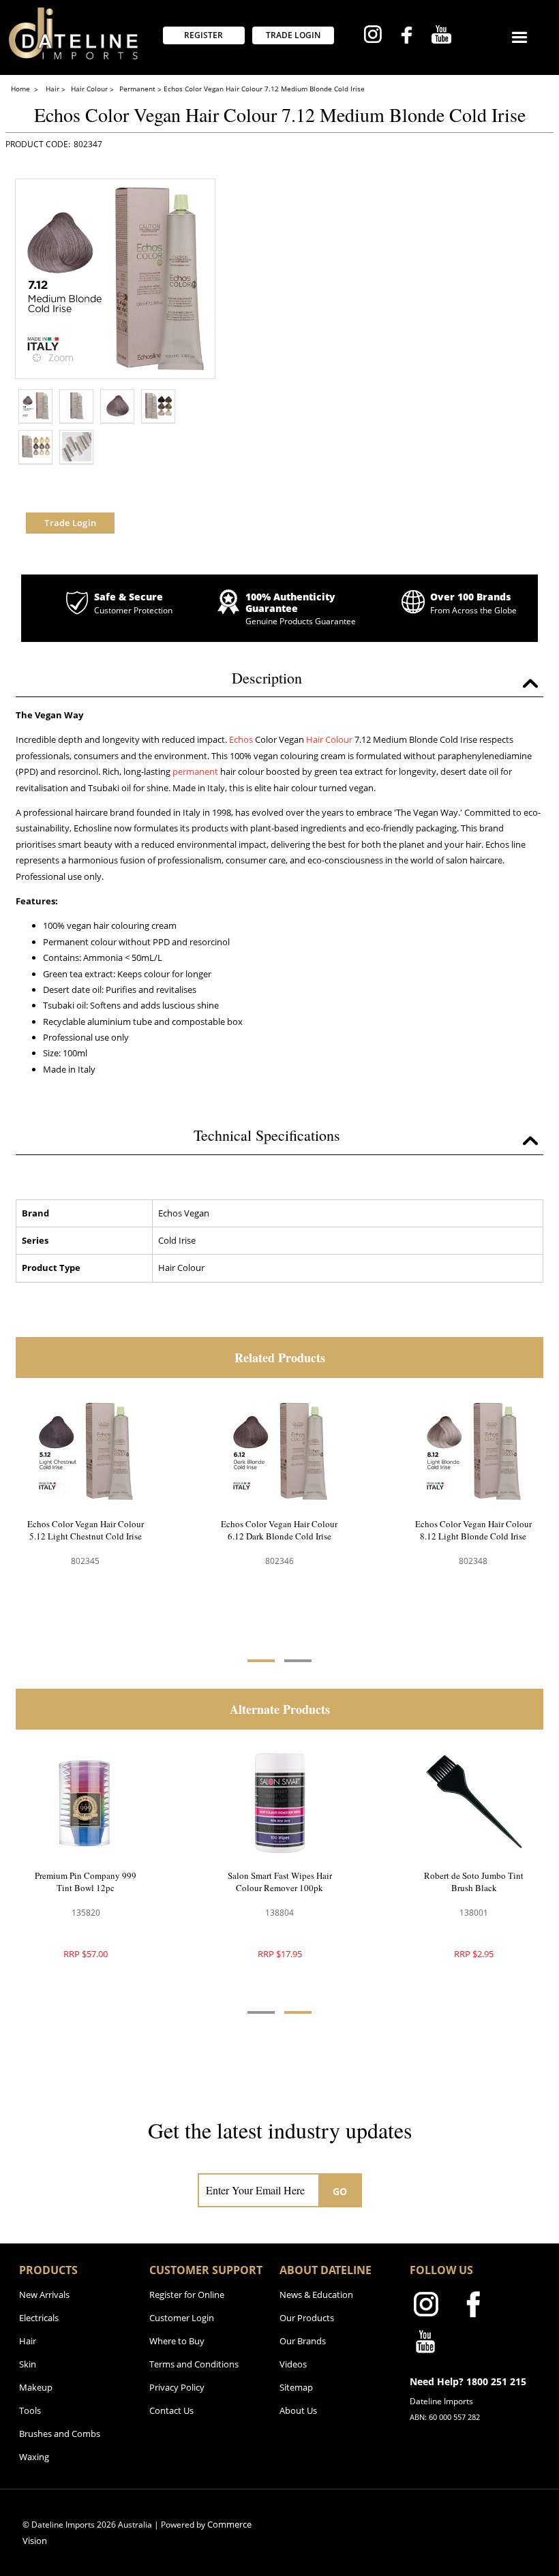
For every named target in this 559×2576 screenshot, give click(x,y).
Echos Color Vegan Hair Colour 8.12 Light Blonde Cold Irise (280, 1530)
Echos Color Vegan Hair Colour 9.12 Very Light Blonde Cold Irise (474, 1536)
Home (21, 89)
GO (340, 2191)
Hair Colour (329, 739)
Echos (241, 739)
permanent (195, 771)
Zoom (61, 357)
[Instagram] (373, 36)
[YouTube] (441, 36)
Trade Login (70, 523)
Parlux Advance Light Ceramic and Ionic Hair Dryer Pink (81, 1882)
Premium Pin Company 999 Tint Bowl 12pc (275, 1882)
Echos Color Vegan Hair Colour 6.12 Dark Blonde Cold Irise (86, 1530)
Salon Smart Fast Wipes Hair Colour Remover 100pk (469, 1882)
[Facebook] (407, 37)
